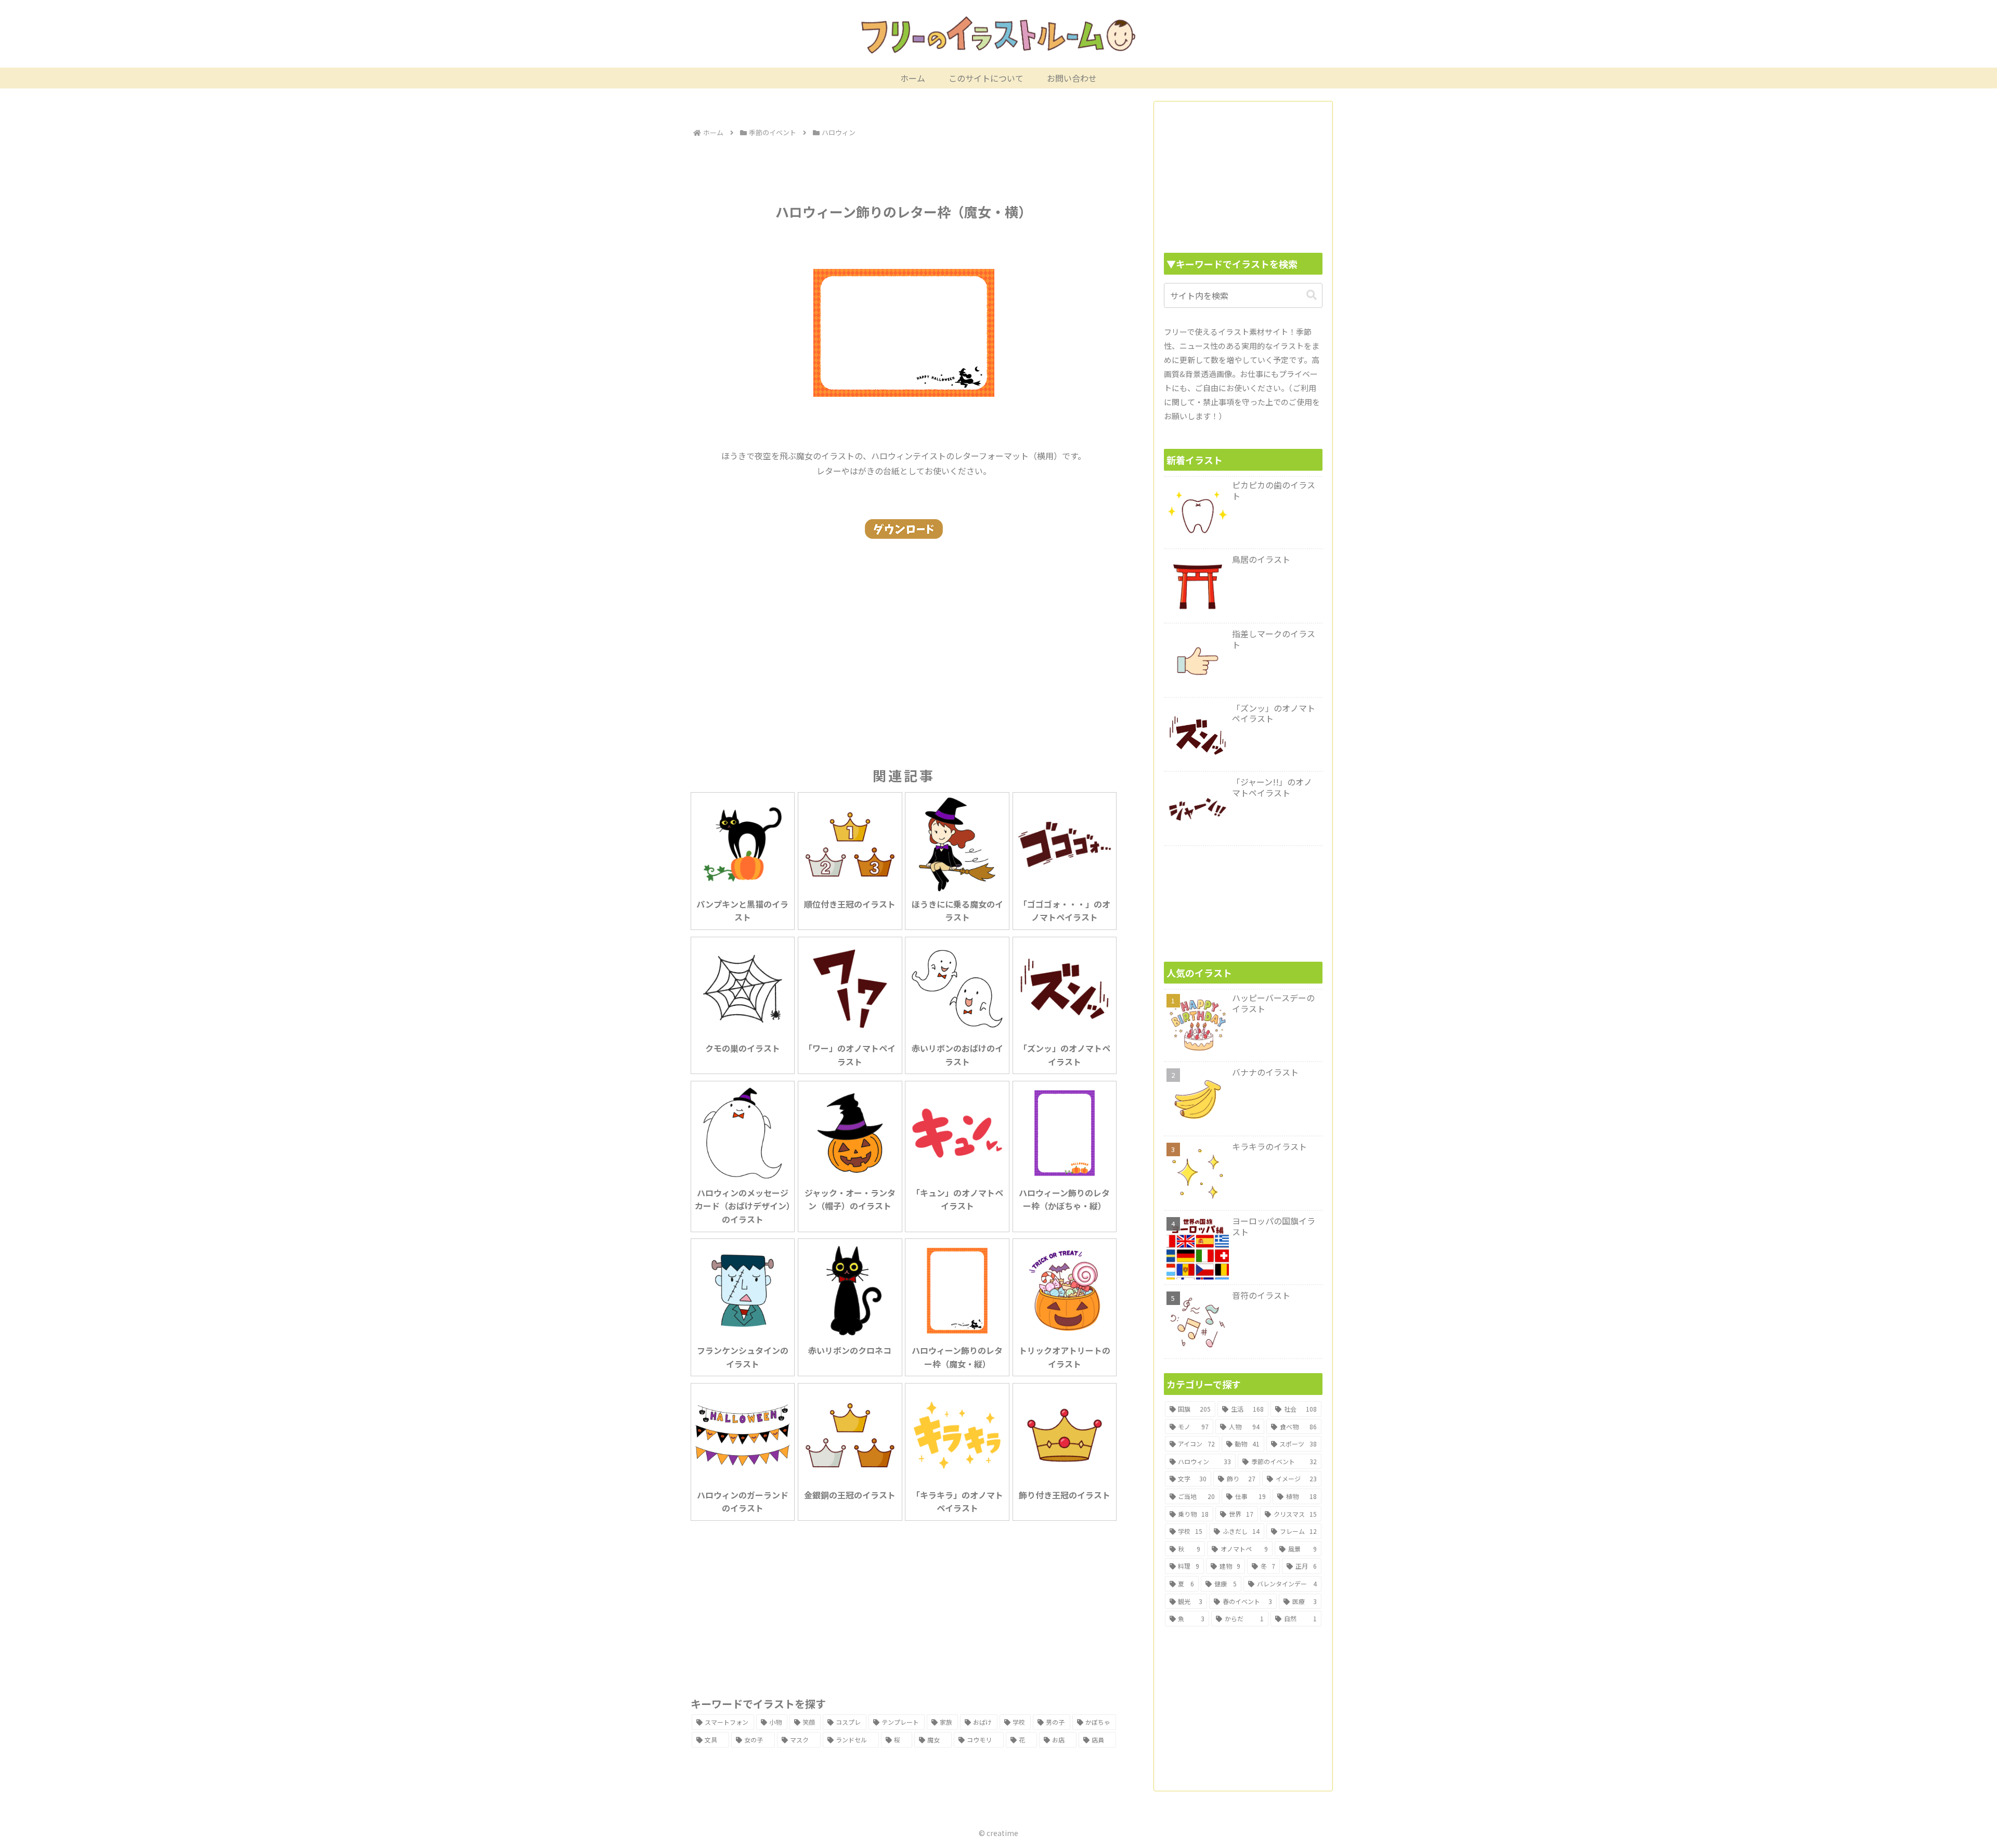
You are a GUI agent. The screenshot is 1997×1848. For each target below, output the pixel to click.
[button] (1312, 295)
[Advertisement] (904, 169)
